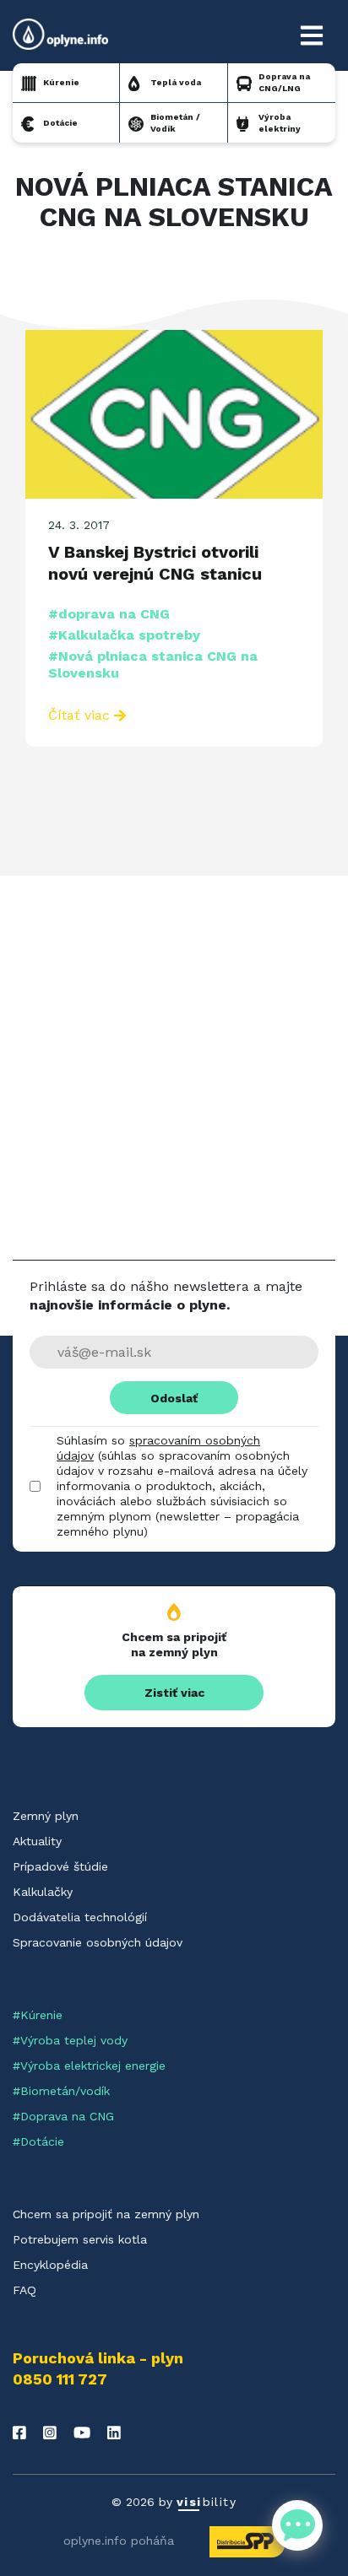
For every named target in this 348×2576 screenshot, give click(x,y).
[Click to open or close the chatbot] (297, 2525)
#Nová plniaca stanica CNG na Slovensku (153, 664)
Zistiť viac (174, 1693)
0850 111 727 (60, 2379)
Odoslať (174, 1398)
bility (207, 2502)
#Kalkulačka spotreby (124, 635)
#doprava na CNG (109, 614)
